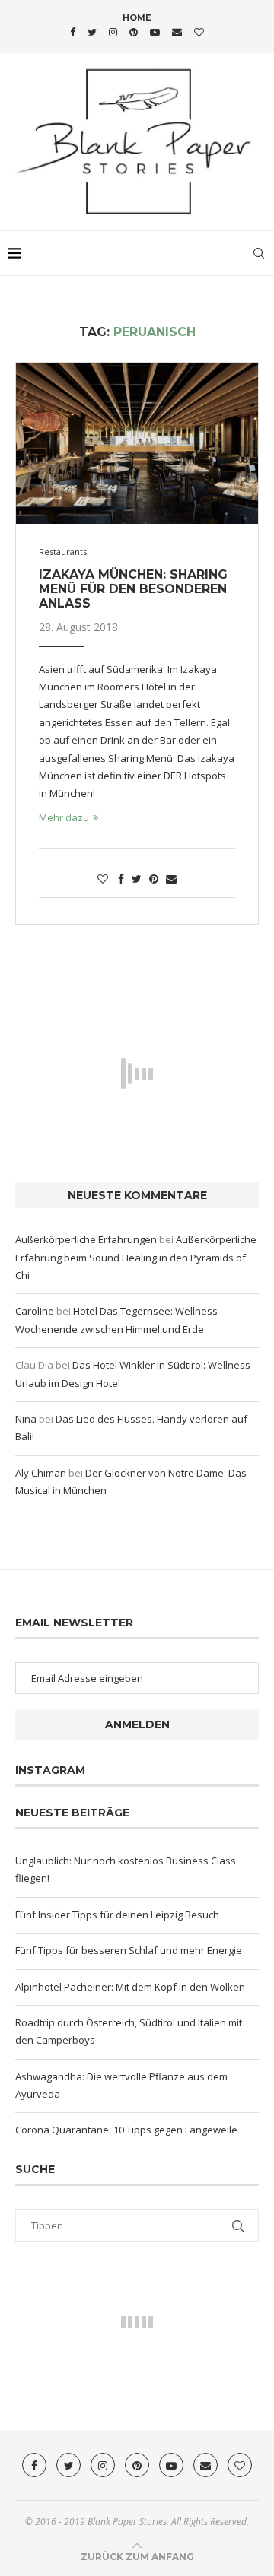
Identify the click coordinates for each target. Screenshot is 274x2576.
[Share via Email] (171, 879)
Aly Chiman (41, 1473)
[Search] (259, 253)
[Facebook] (73, 32)
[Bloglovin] (199, 32)
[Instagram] (113, 32)
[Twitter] (92, 32)
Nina (26, 1419)
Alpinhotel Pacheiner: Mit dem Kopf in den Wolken (130, 1987)
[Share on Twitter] (137, 879)
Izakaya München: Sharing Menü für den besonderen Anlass (133, 589)
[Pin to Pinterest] (154, 879)
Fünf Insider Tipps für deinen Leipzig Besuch (117, 1915)
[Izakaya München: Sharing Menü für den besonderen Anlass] (137, 443)
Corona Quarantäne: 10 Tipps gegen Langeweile (126, 2130)
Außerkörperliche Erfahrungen (86, 1239)
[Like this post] (103, 879)
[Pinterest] (134, 32)
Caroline (35, 1311)
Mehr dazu (64, 817)
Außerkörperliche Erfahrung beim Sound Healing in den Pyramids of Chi (136, 1257)
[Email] (177, 32)
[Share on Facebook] (121, 879)
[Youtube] (155, 32)
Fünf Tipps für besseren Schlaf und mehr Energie (129, 1950)
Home (137, 17)
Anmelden (137, 1724)
